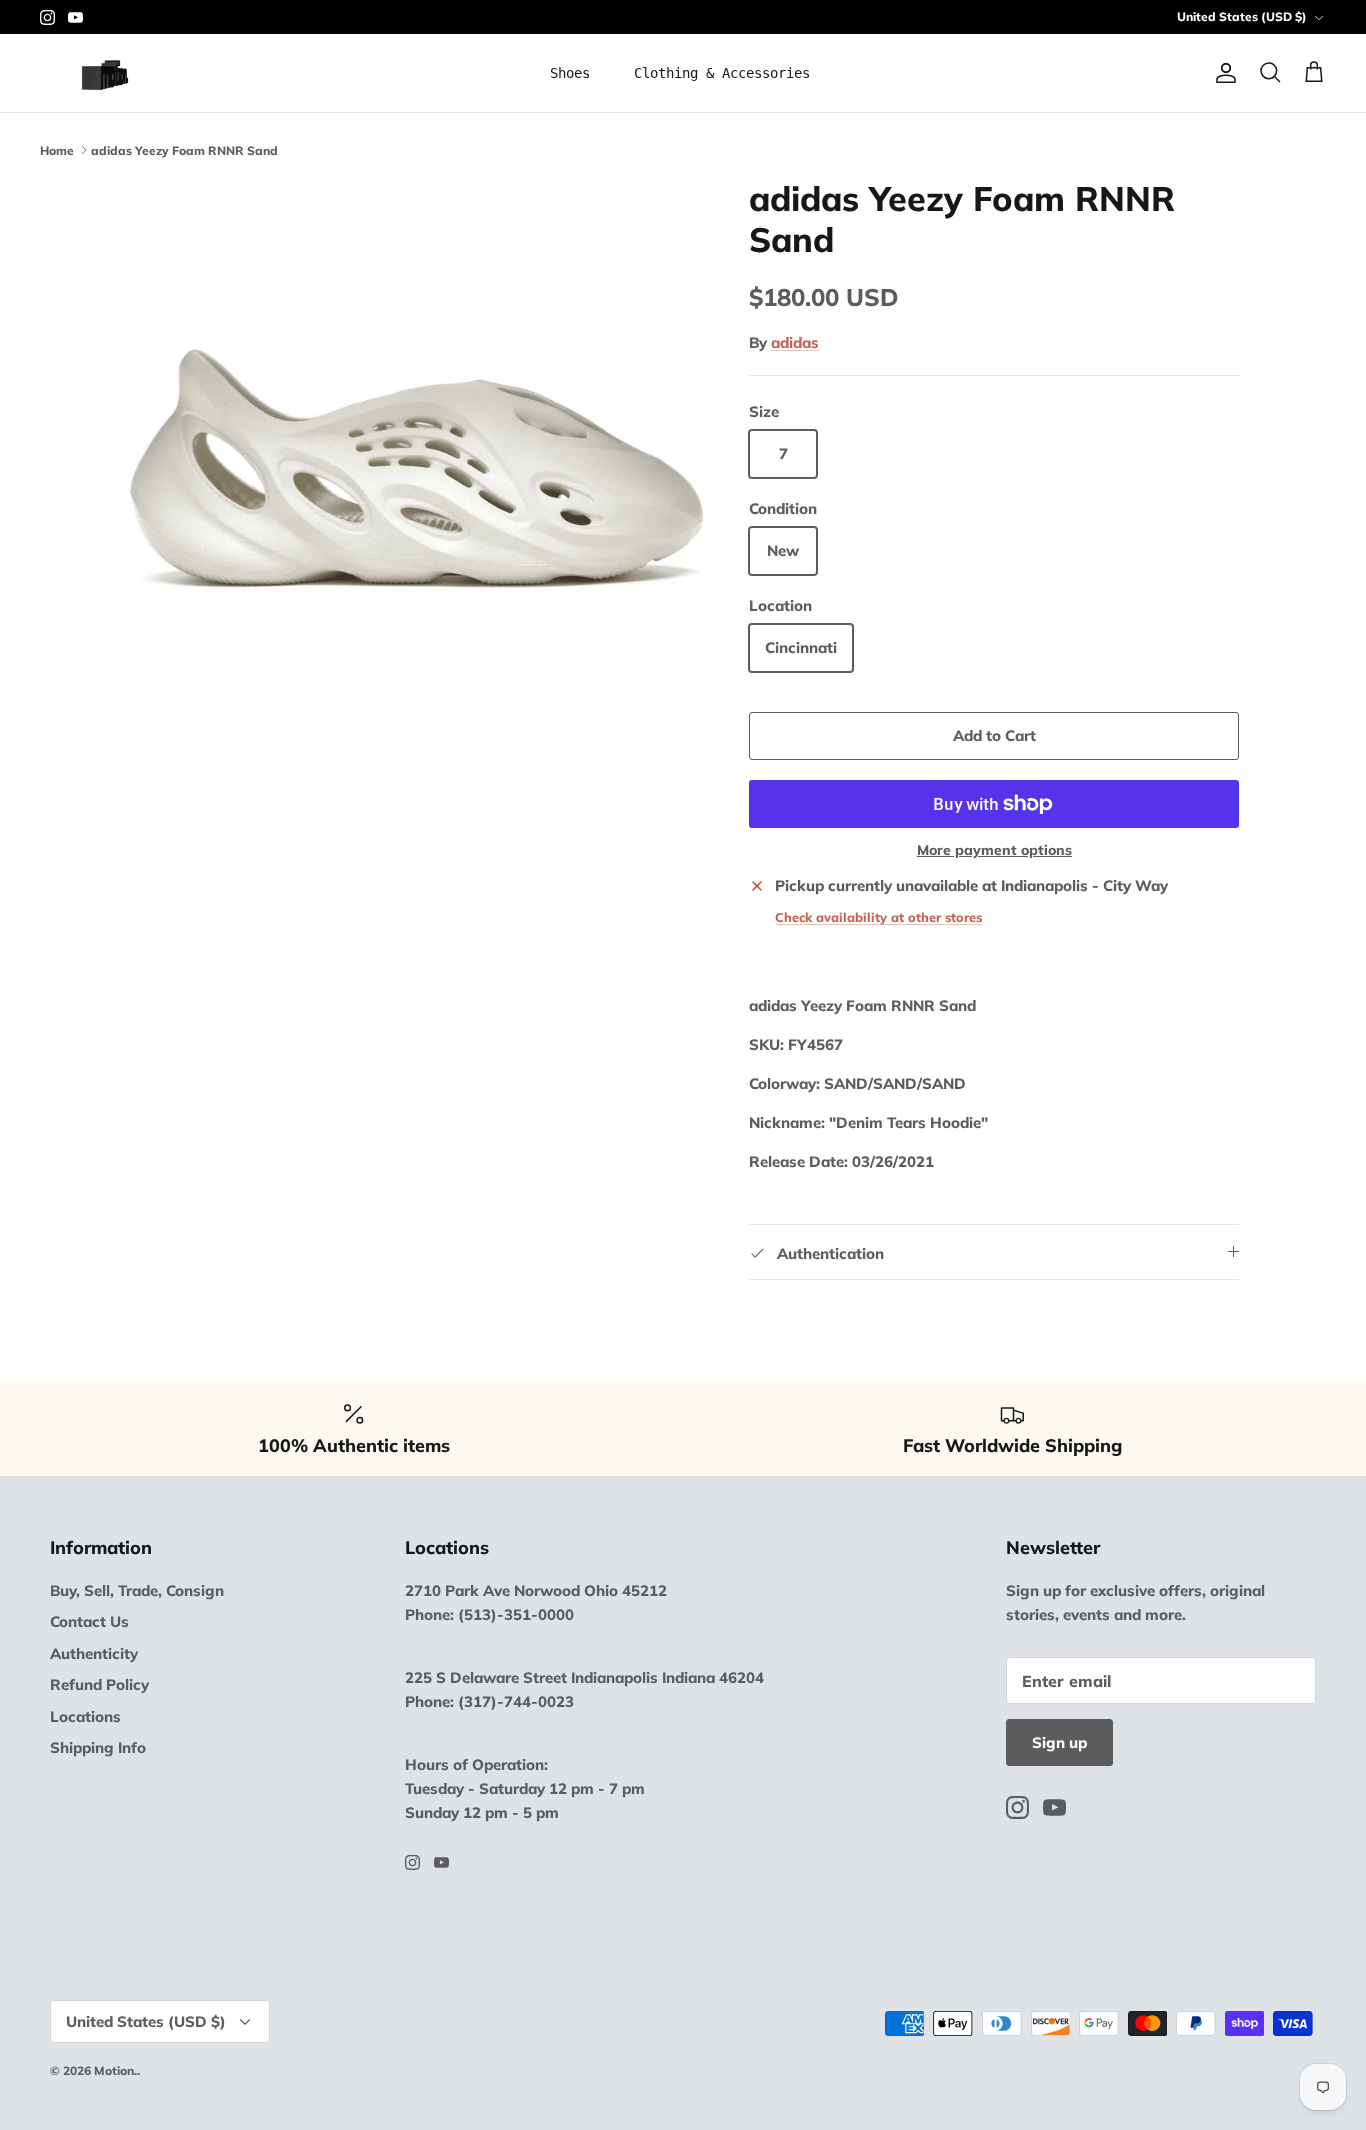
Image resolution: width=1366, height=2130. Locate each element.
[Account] (1222, 73)
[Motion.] (117, 73)
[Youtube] (75, 17)
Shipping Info (98, 1747)
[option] (416, 468)
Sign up (1059, 1742)
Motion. (115, 2070)
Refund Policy (99, 1684)
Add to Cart (994, 735)
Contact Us (89, 1621)
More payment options (994, 850)
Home (57, 149)
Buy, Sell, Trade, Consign (137, 1590)
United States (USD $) (1242, 16)
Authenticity (94, 1653)
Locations (85, 1716)
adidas (795, 342)
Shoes (570, 73)
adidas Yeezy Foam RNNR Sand (184, 149)
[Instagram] (47, 17)
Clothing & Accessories (722, 73)
